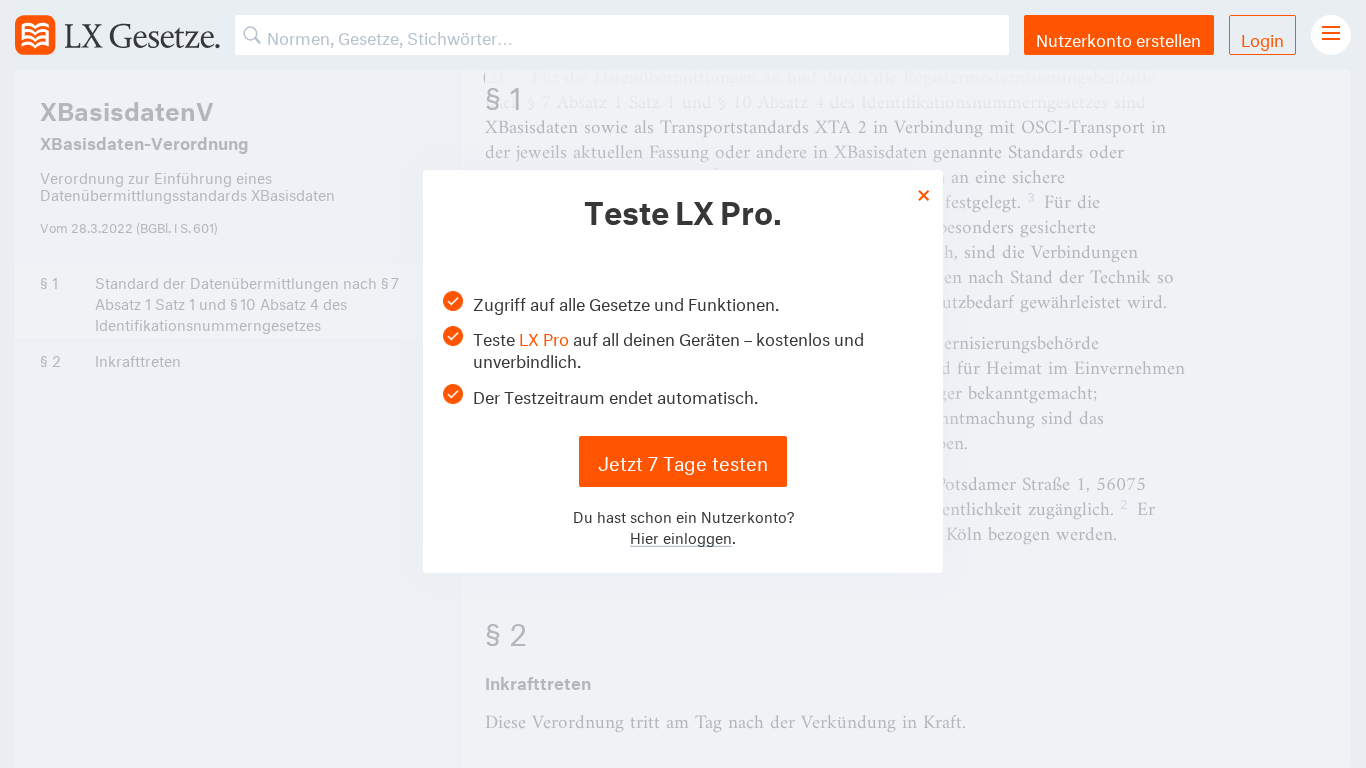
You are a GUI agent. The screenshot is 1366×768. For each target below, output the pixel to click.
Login (1262, 37)
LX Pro (544, 336)
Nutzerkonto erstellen (1118, 37)
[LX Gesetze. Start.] (117, 35)
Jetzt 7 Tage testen (683, 460)
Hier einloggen (681, 535)
